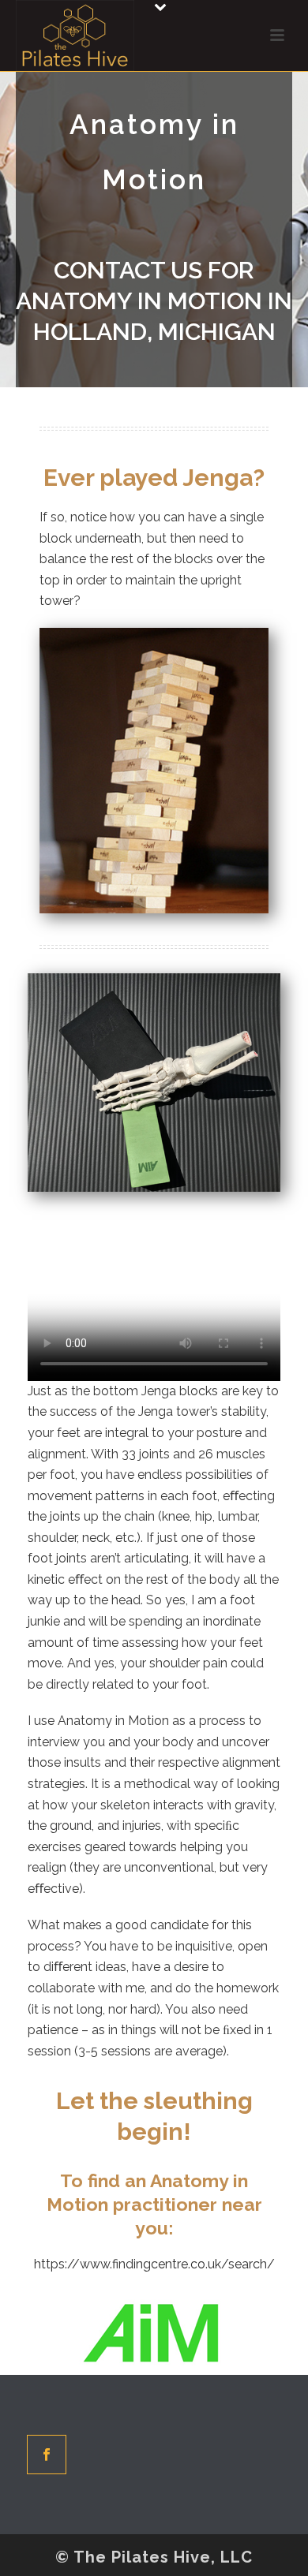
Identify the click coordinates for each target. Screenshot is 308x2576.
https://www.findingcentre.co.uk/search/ (154, 2264)
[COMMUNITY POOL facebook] (47, 2455)
